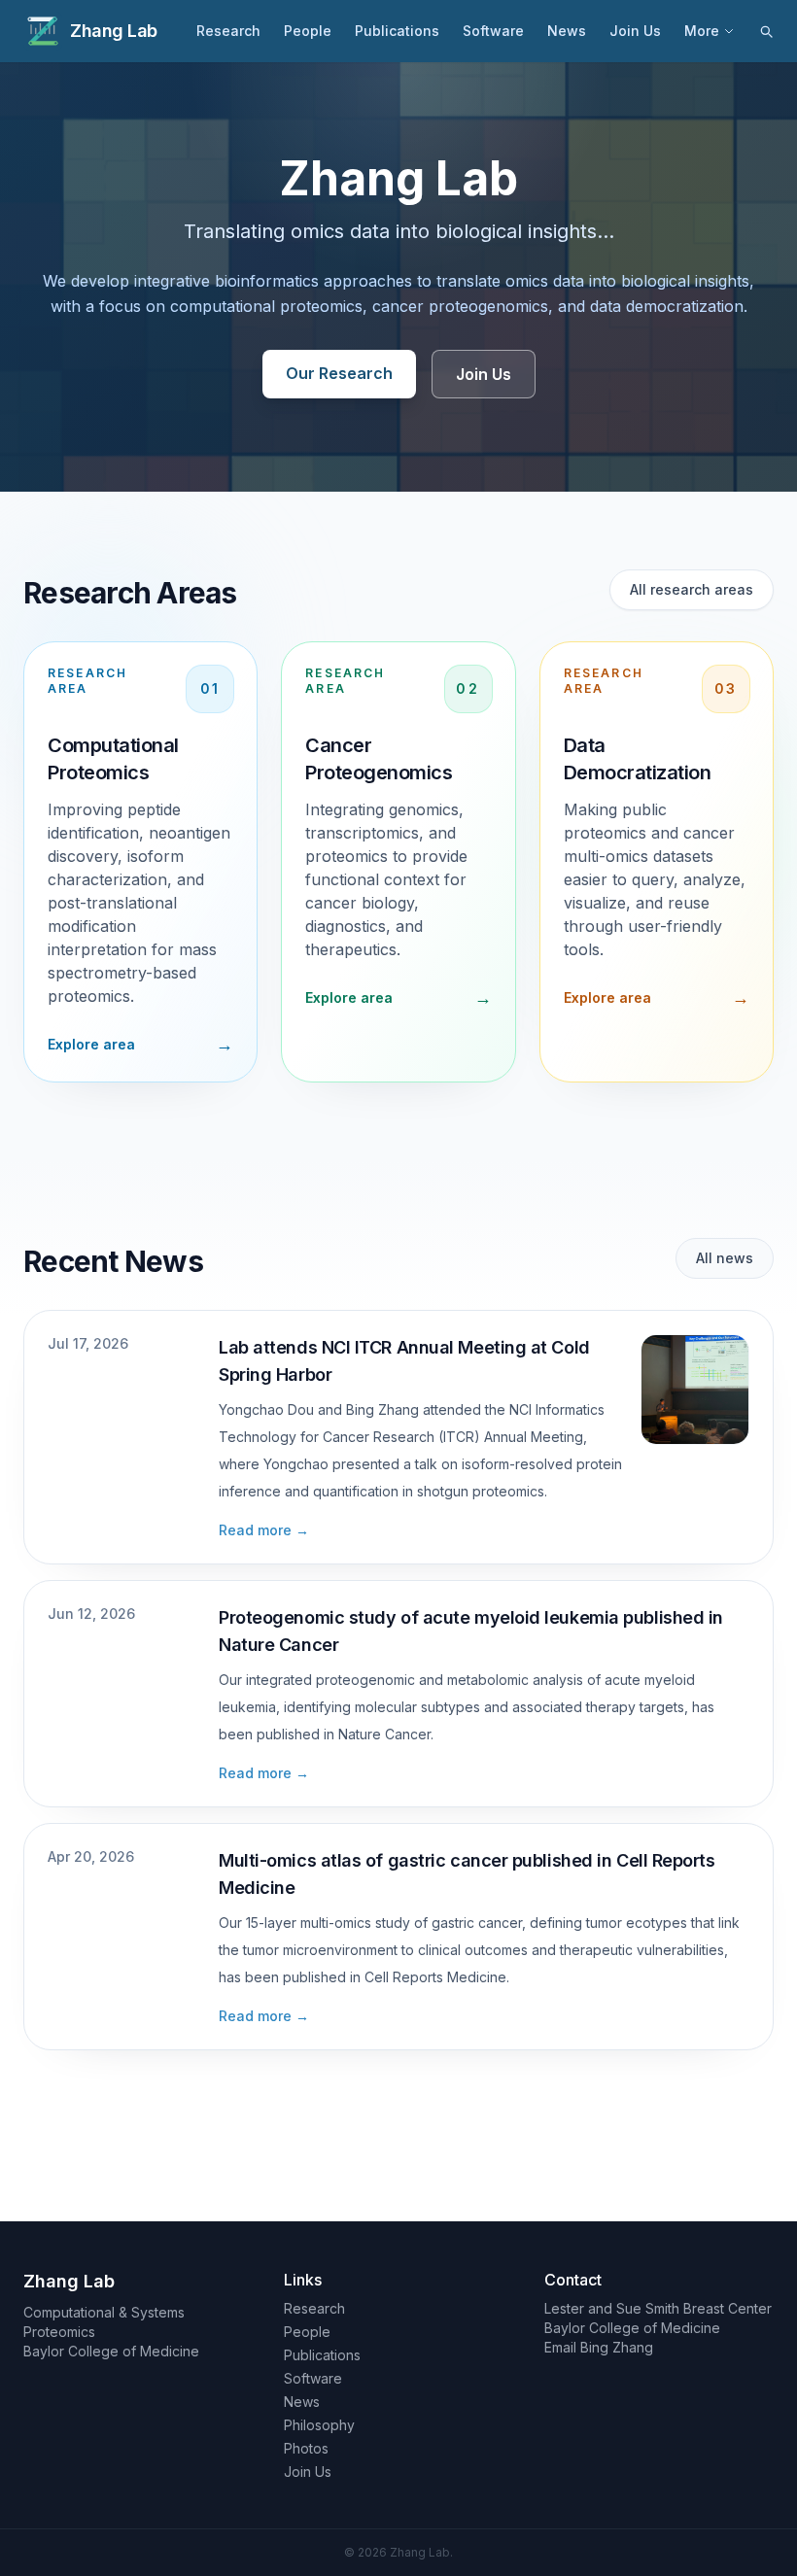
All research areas (692, 589)
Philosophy (319, 2425)
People (308, 31)
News (567, 31)
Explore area (91, 1044)
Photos (306, 2448)
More (702, 31)
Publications (397, 31)
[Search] (766, 31)
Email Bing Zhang (599, 2347)
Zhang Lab (114, 31)
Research (228, 31)
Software (493, 31)
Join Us (635, 31)
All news (725, 1258)
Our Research (339, 373)
